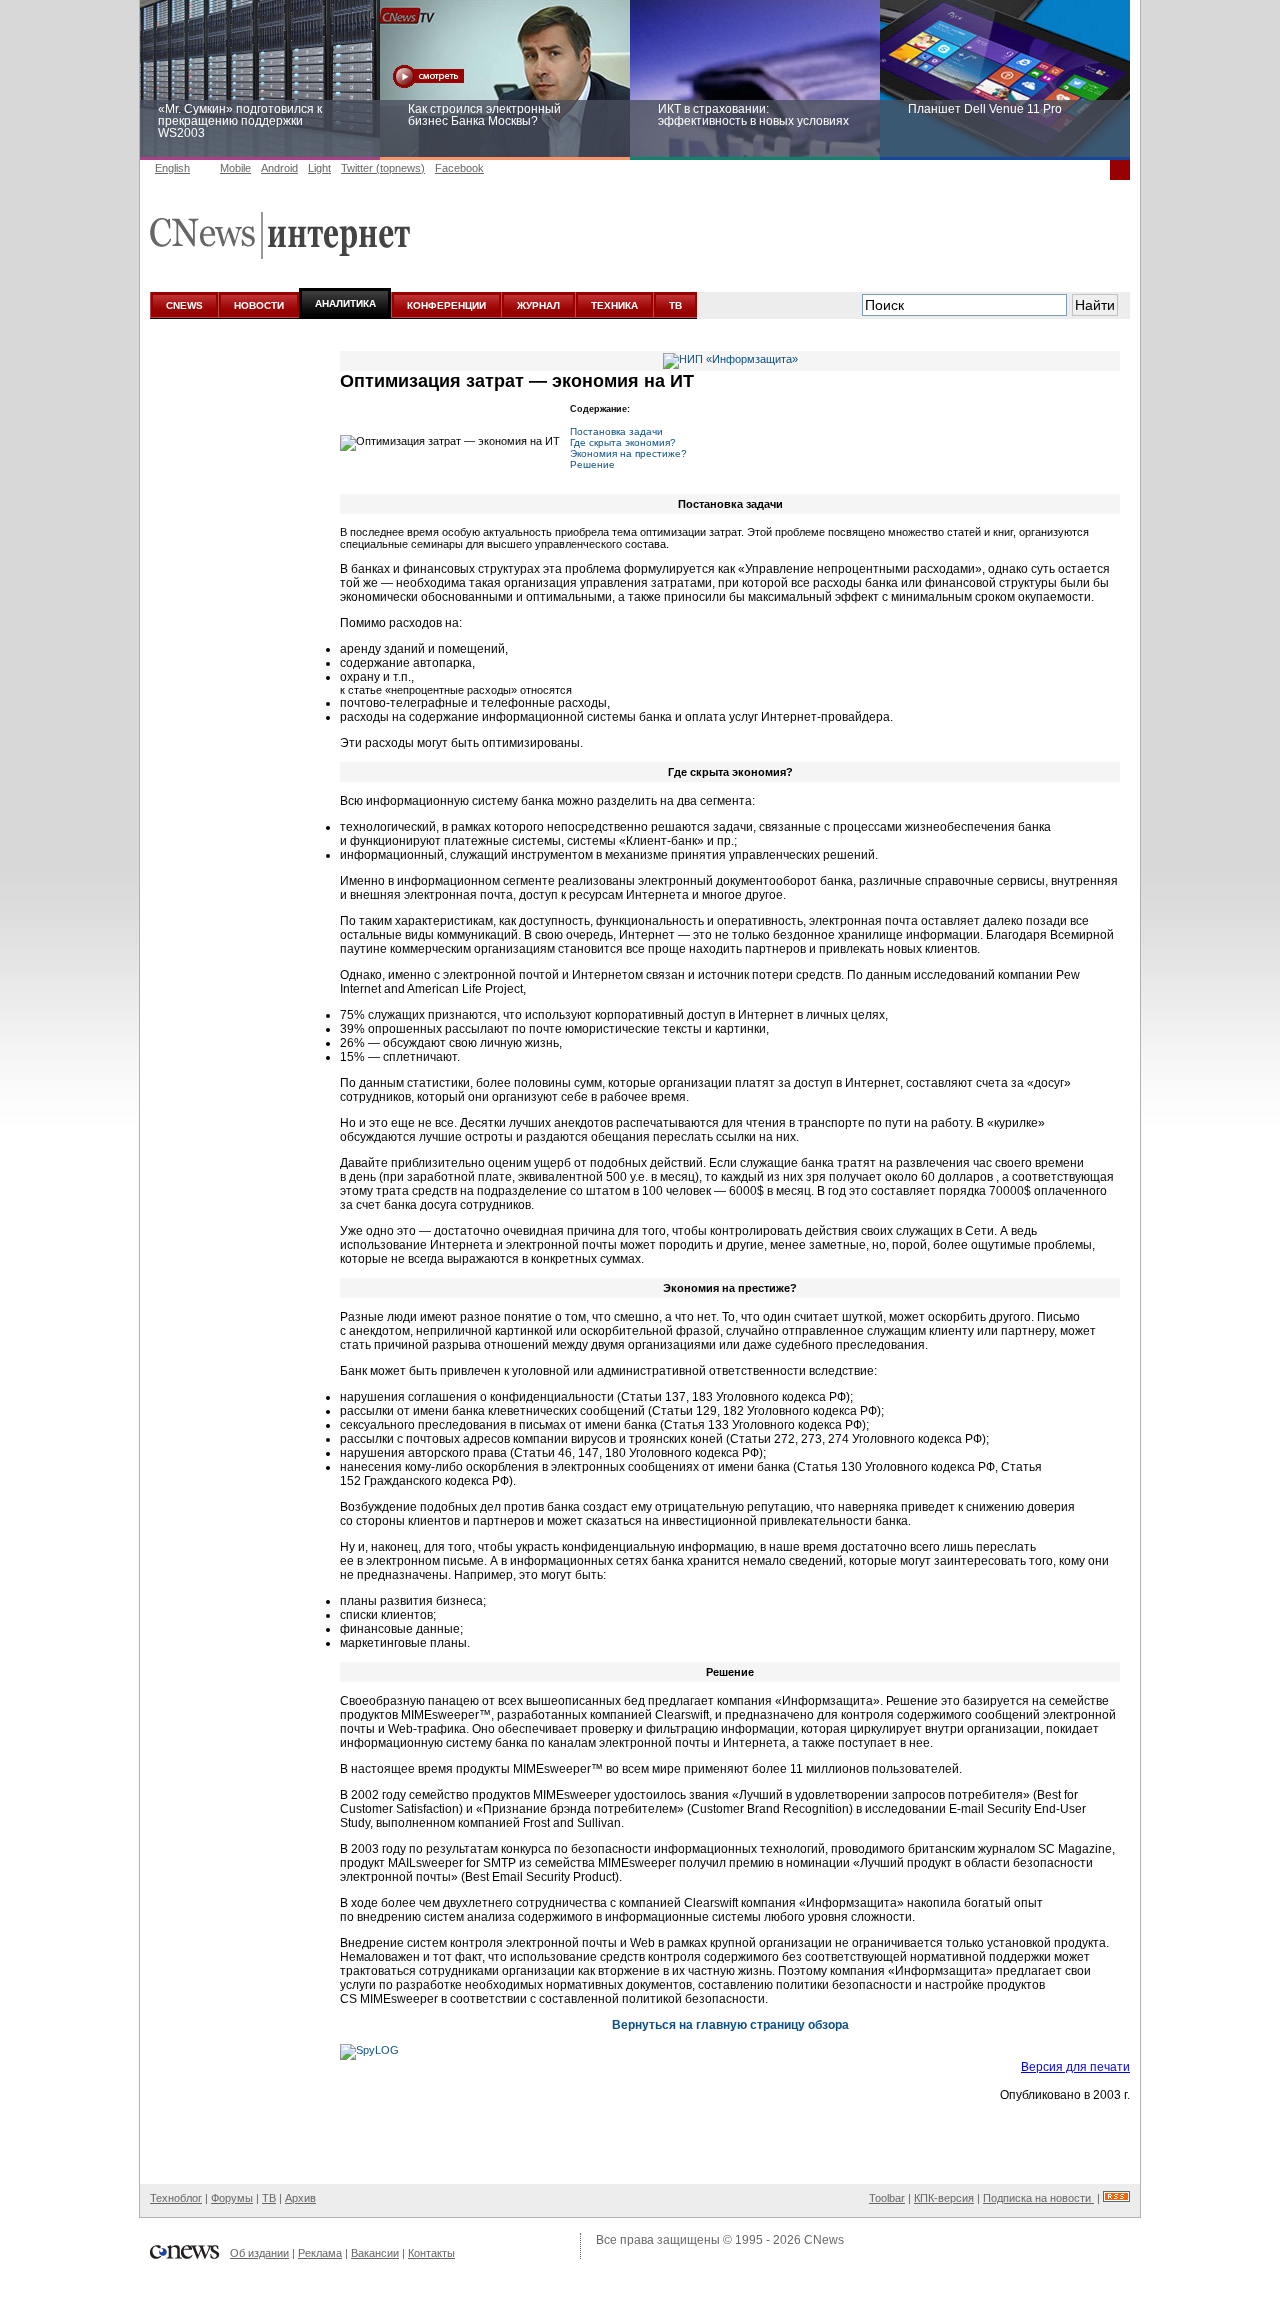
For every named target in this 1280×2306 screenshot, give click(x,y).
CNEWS (184, 305)
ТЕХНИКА (614, 305)
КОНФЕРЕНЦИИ (446, 305)
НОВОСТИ (259, 305)
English (172, 168)
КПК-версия (944, 2198)
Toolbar (887, 2198)
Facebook (459, 168)
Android (279, 168)
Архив (300, 2198)
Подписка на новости (1038, 2198)
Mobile (235, 168)
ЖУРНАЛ (538, 305)
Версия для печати (1075, 2067)
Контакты (431, 2253)
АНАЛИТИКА (345, 303)
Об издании (259, 2253)
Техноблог (176, 2198)
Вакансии (375, 2253)
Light (319, 168)
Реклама (320, 2253)
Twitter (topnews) (383, 168)
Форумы (232, 2198)
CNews (824, 2240)
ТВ (675, 305)
